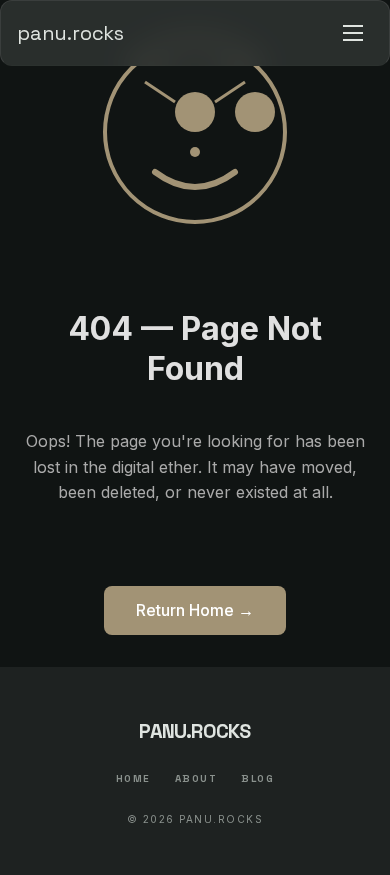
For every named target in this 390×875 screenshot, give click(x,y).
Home (133, 778)
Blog (257, 778)
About (196, 778)
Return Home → (195, 610)
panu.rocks (70, 33)
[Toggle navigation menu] (353, 33)
